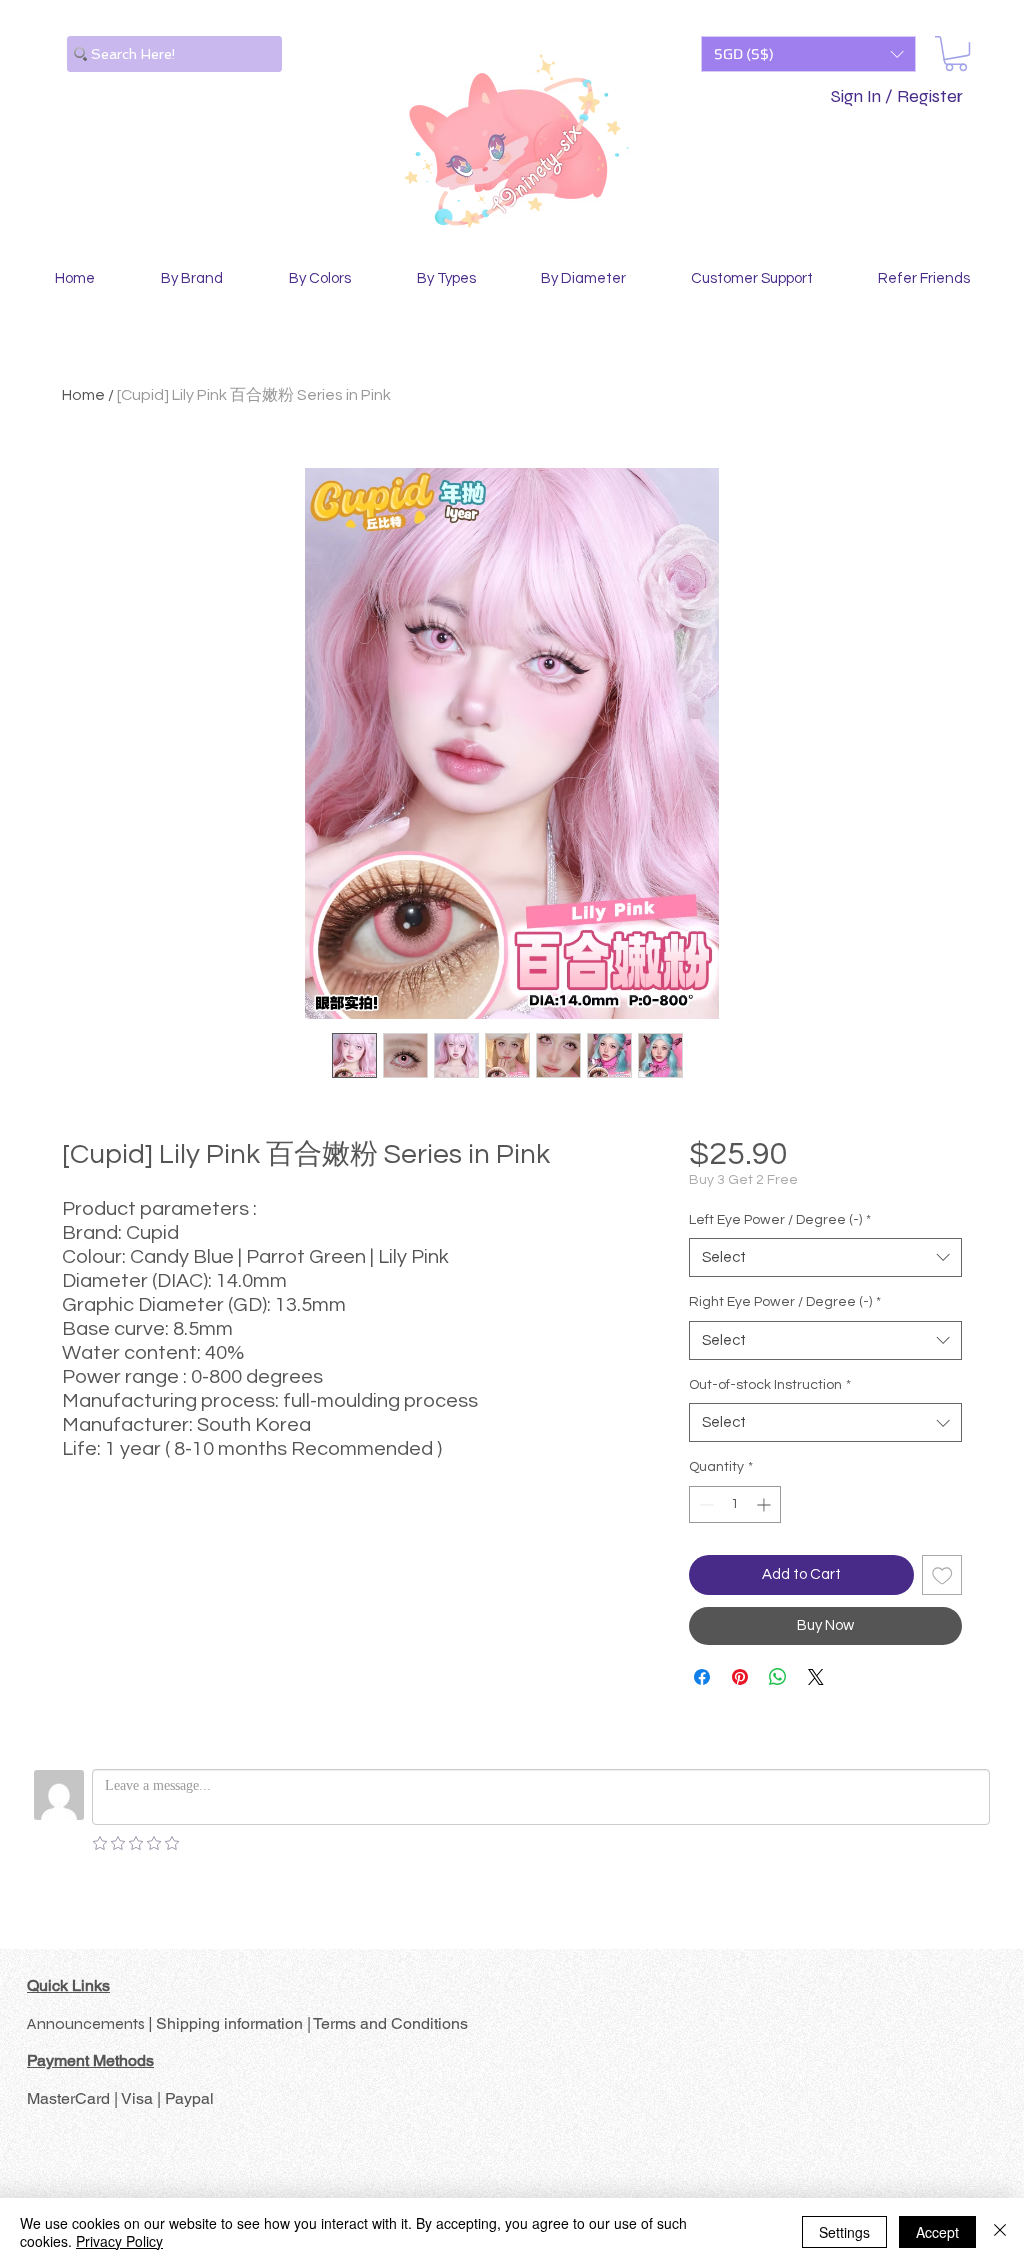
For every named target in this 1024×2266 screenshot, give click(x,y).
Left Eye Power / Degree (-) (780, 1220)
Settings (844, 2232)
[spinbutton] (735, 1504)
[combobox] (825, 1257)
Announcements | (91, 2023)
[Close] (1000, 2232)
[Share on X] (816, 1677)
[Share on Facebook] (702, 1677)
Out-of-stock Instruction (770, 1385)
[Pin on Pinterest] (740, 1677)
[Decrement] (704, 1504)
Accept (937, 2232)
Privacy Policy (119, 2241)
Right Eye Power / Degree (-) (785, 1302)
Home (83, 395)
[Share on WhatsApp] (778, 1677)
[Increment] (765, 1504)
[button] (808, 54)
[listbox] (808, 54)
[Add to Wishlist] (942, 1575)
